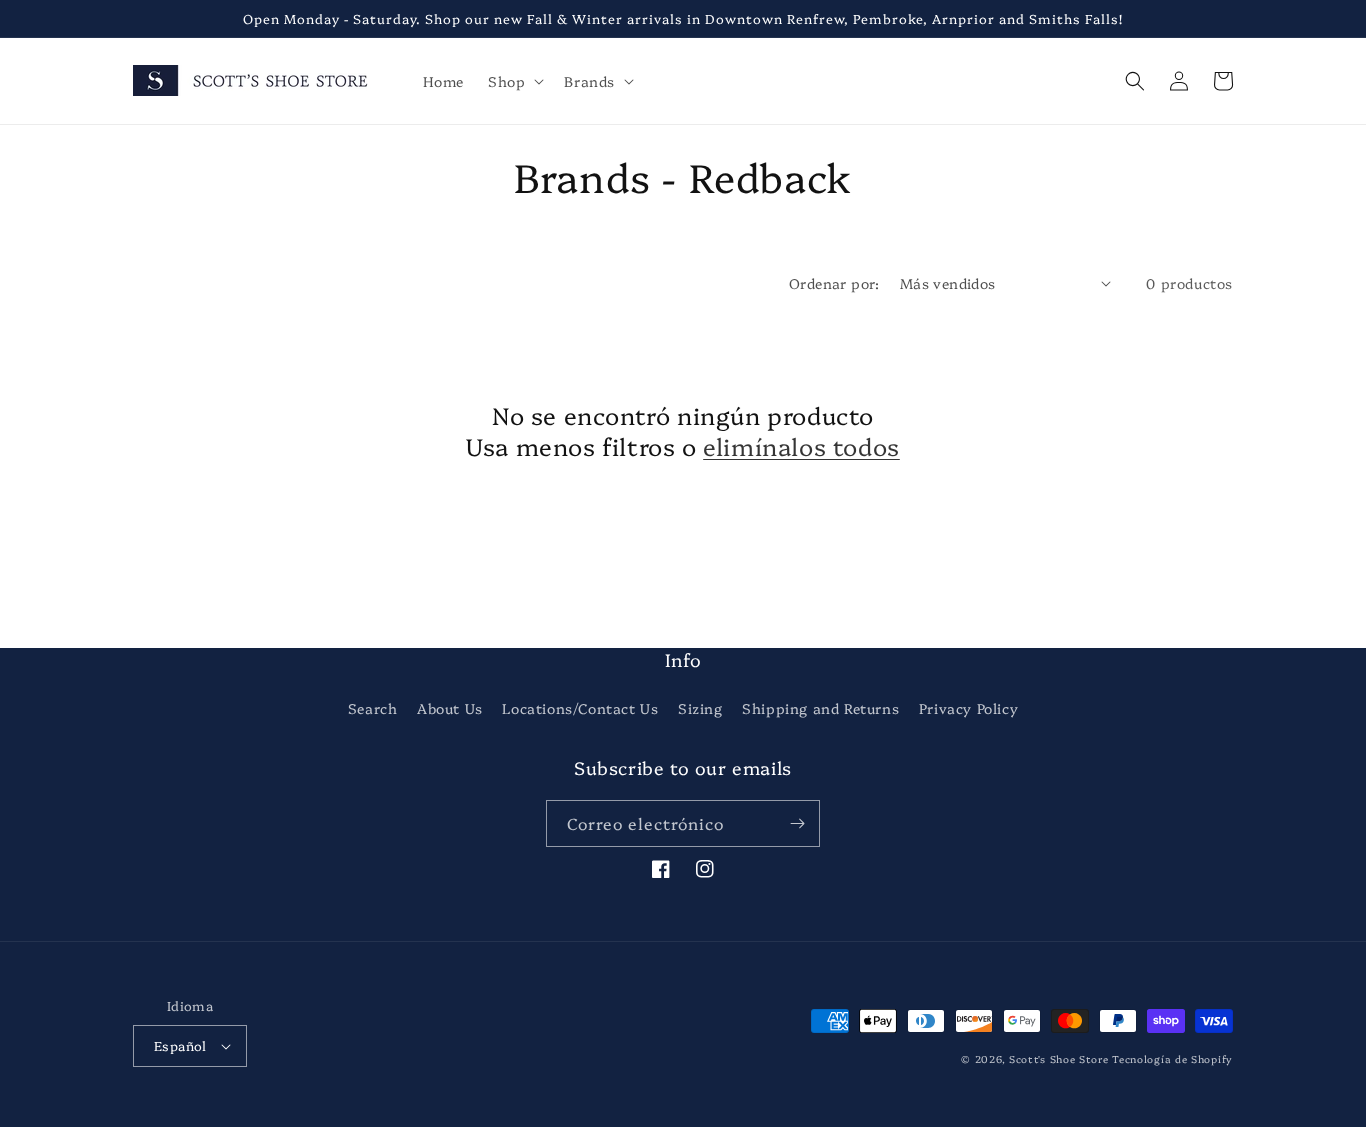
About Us (450, 708)
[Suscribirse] (797, 823)
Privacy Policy (968, 708)
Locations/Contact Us (580, 708)
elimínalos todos (801, 445)
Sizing (700, 708)
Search (373, 708)
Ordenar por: (834, 283)
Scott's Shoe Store (1059, 1059)
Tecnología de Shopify (1172, 1059)
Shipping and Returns (820, 708)
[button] (514, 81)
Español (180, 1045)
